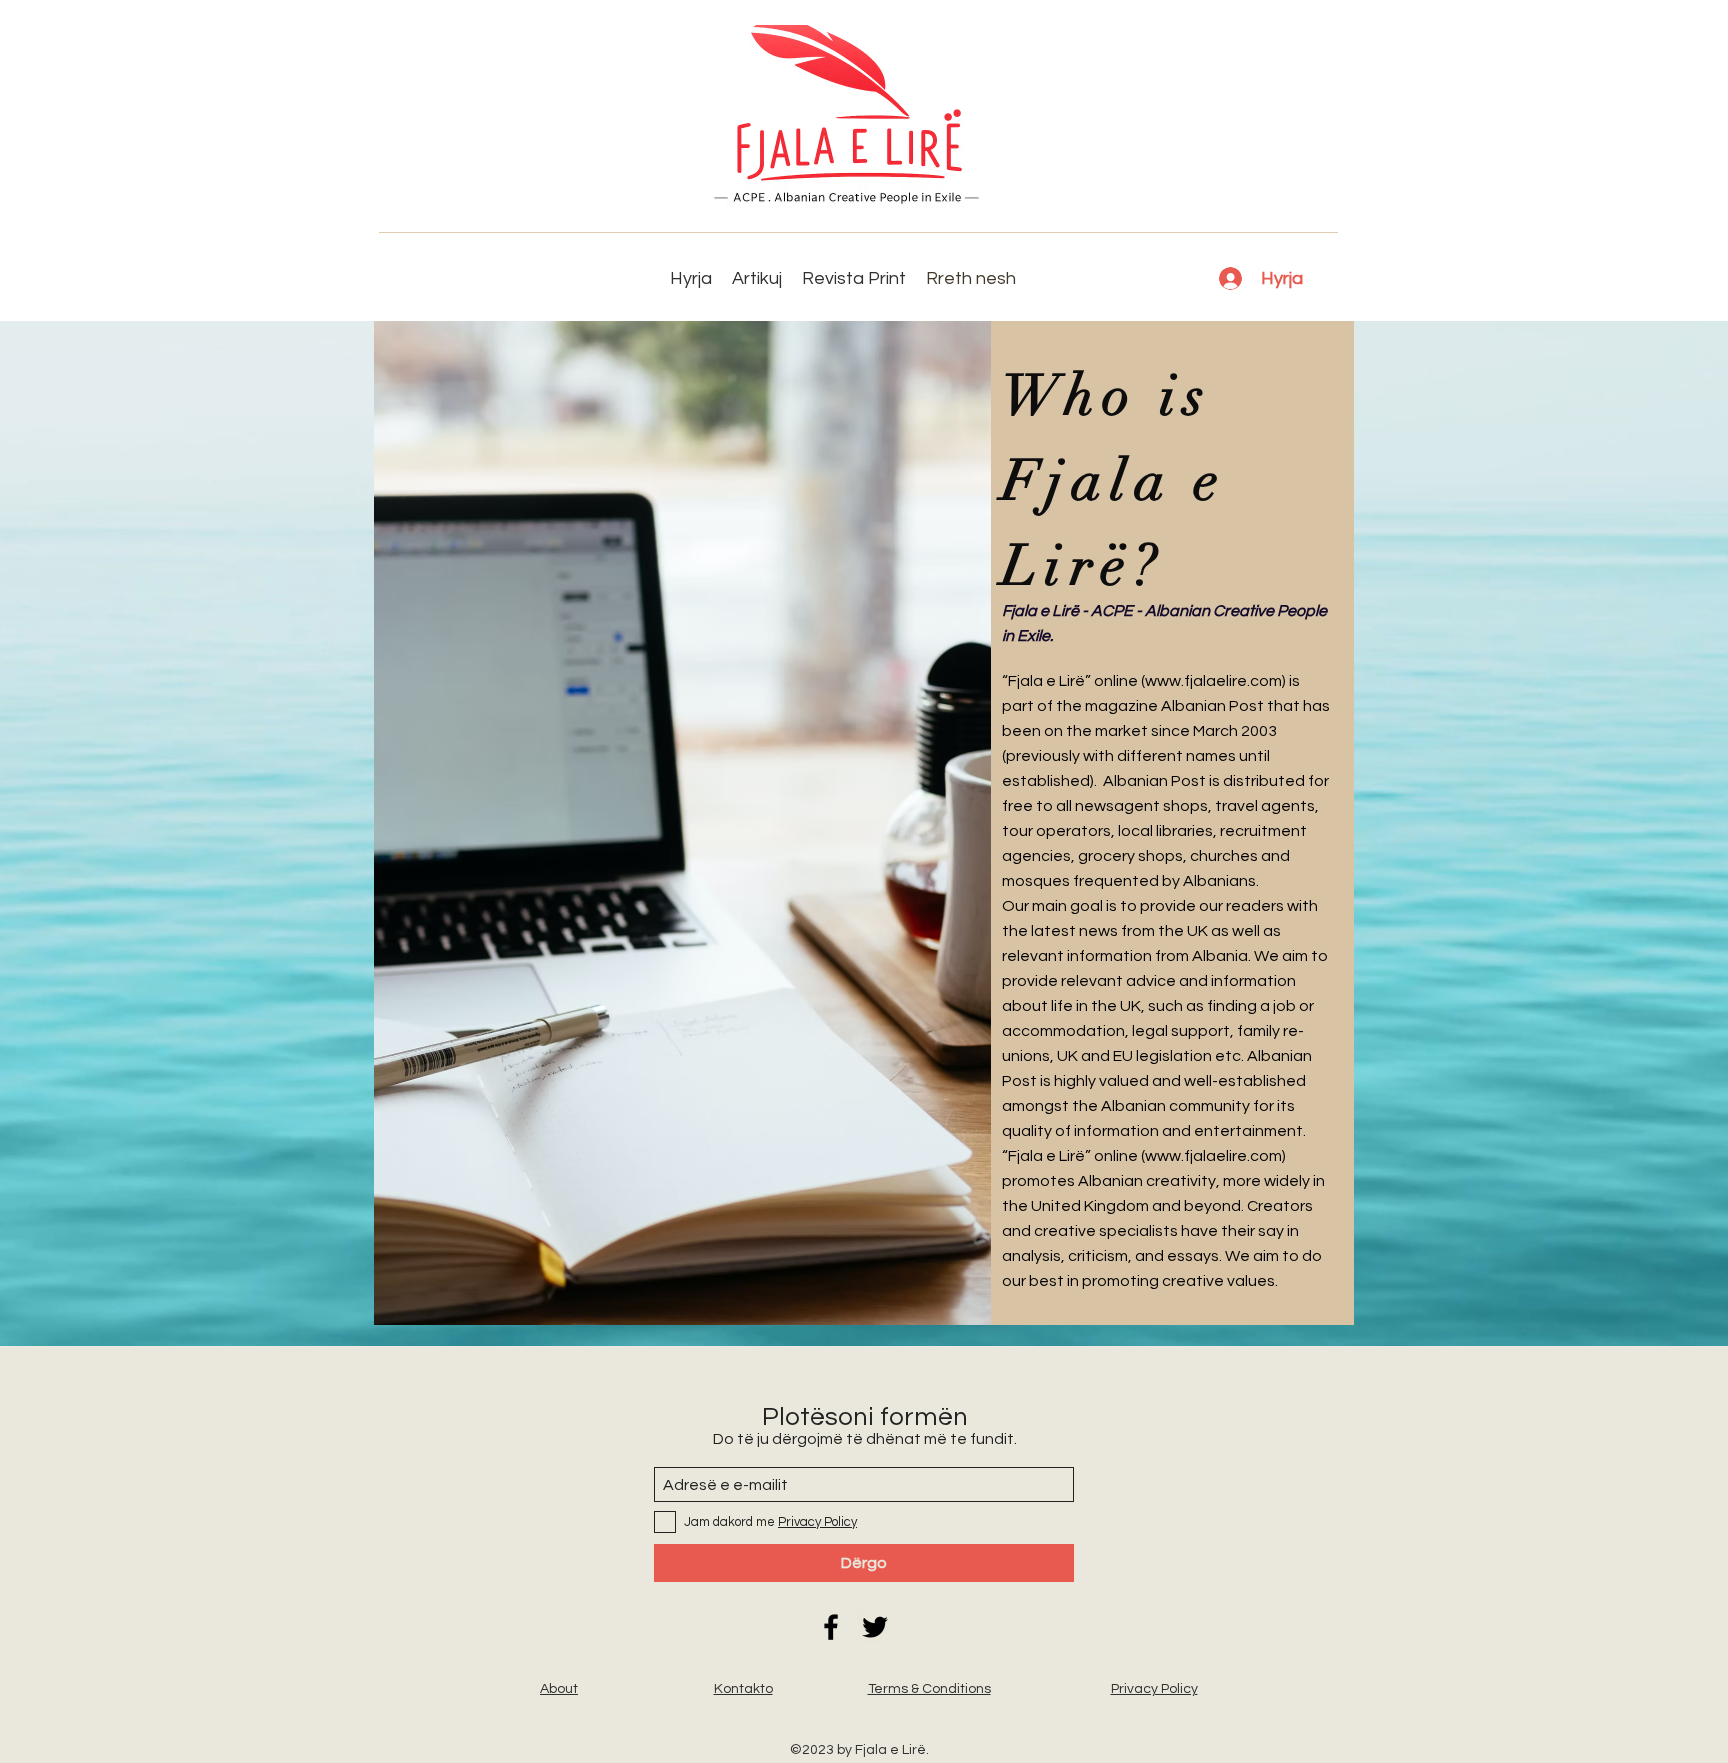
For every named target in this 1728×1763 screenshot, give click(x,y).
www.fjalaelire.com (1213, 681)
